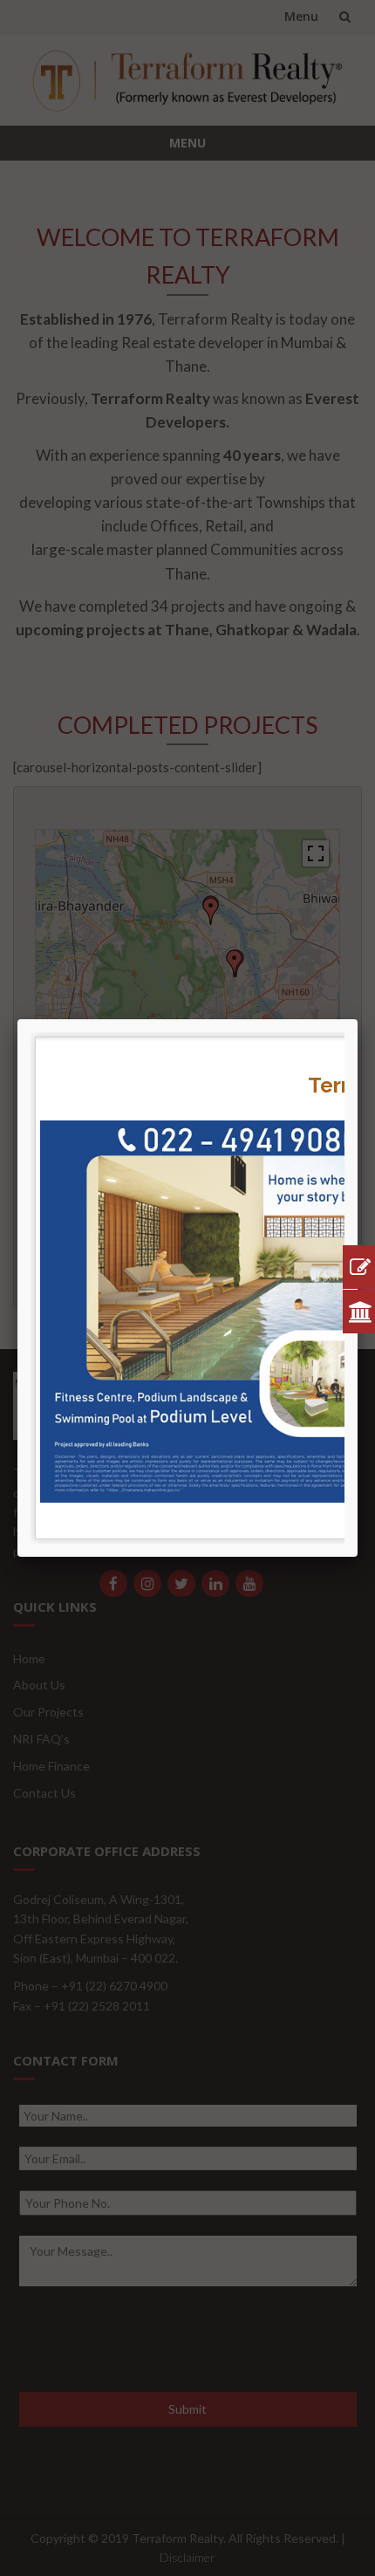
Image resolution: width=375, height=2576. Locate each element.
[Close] (358, 1019)
